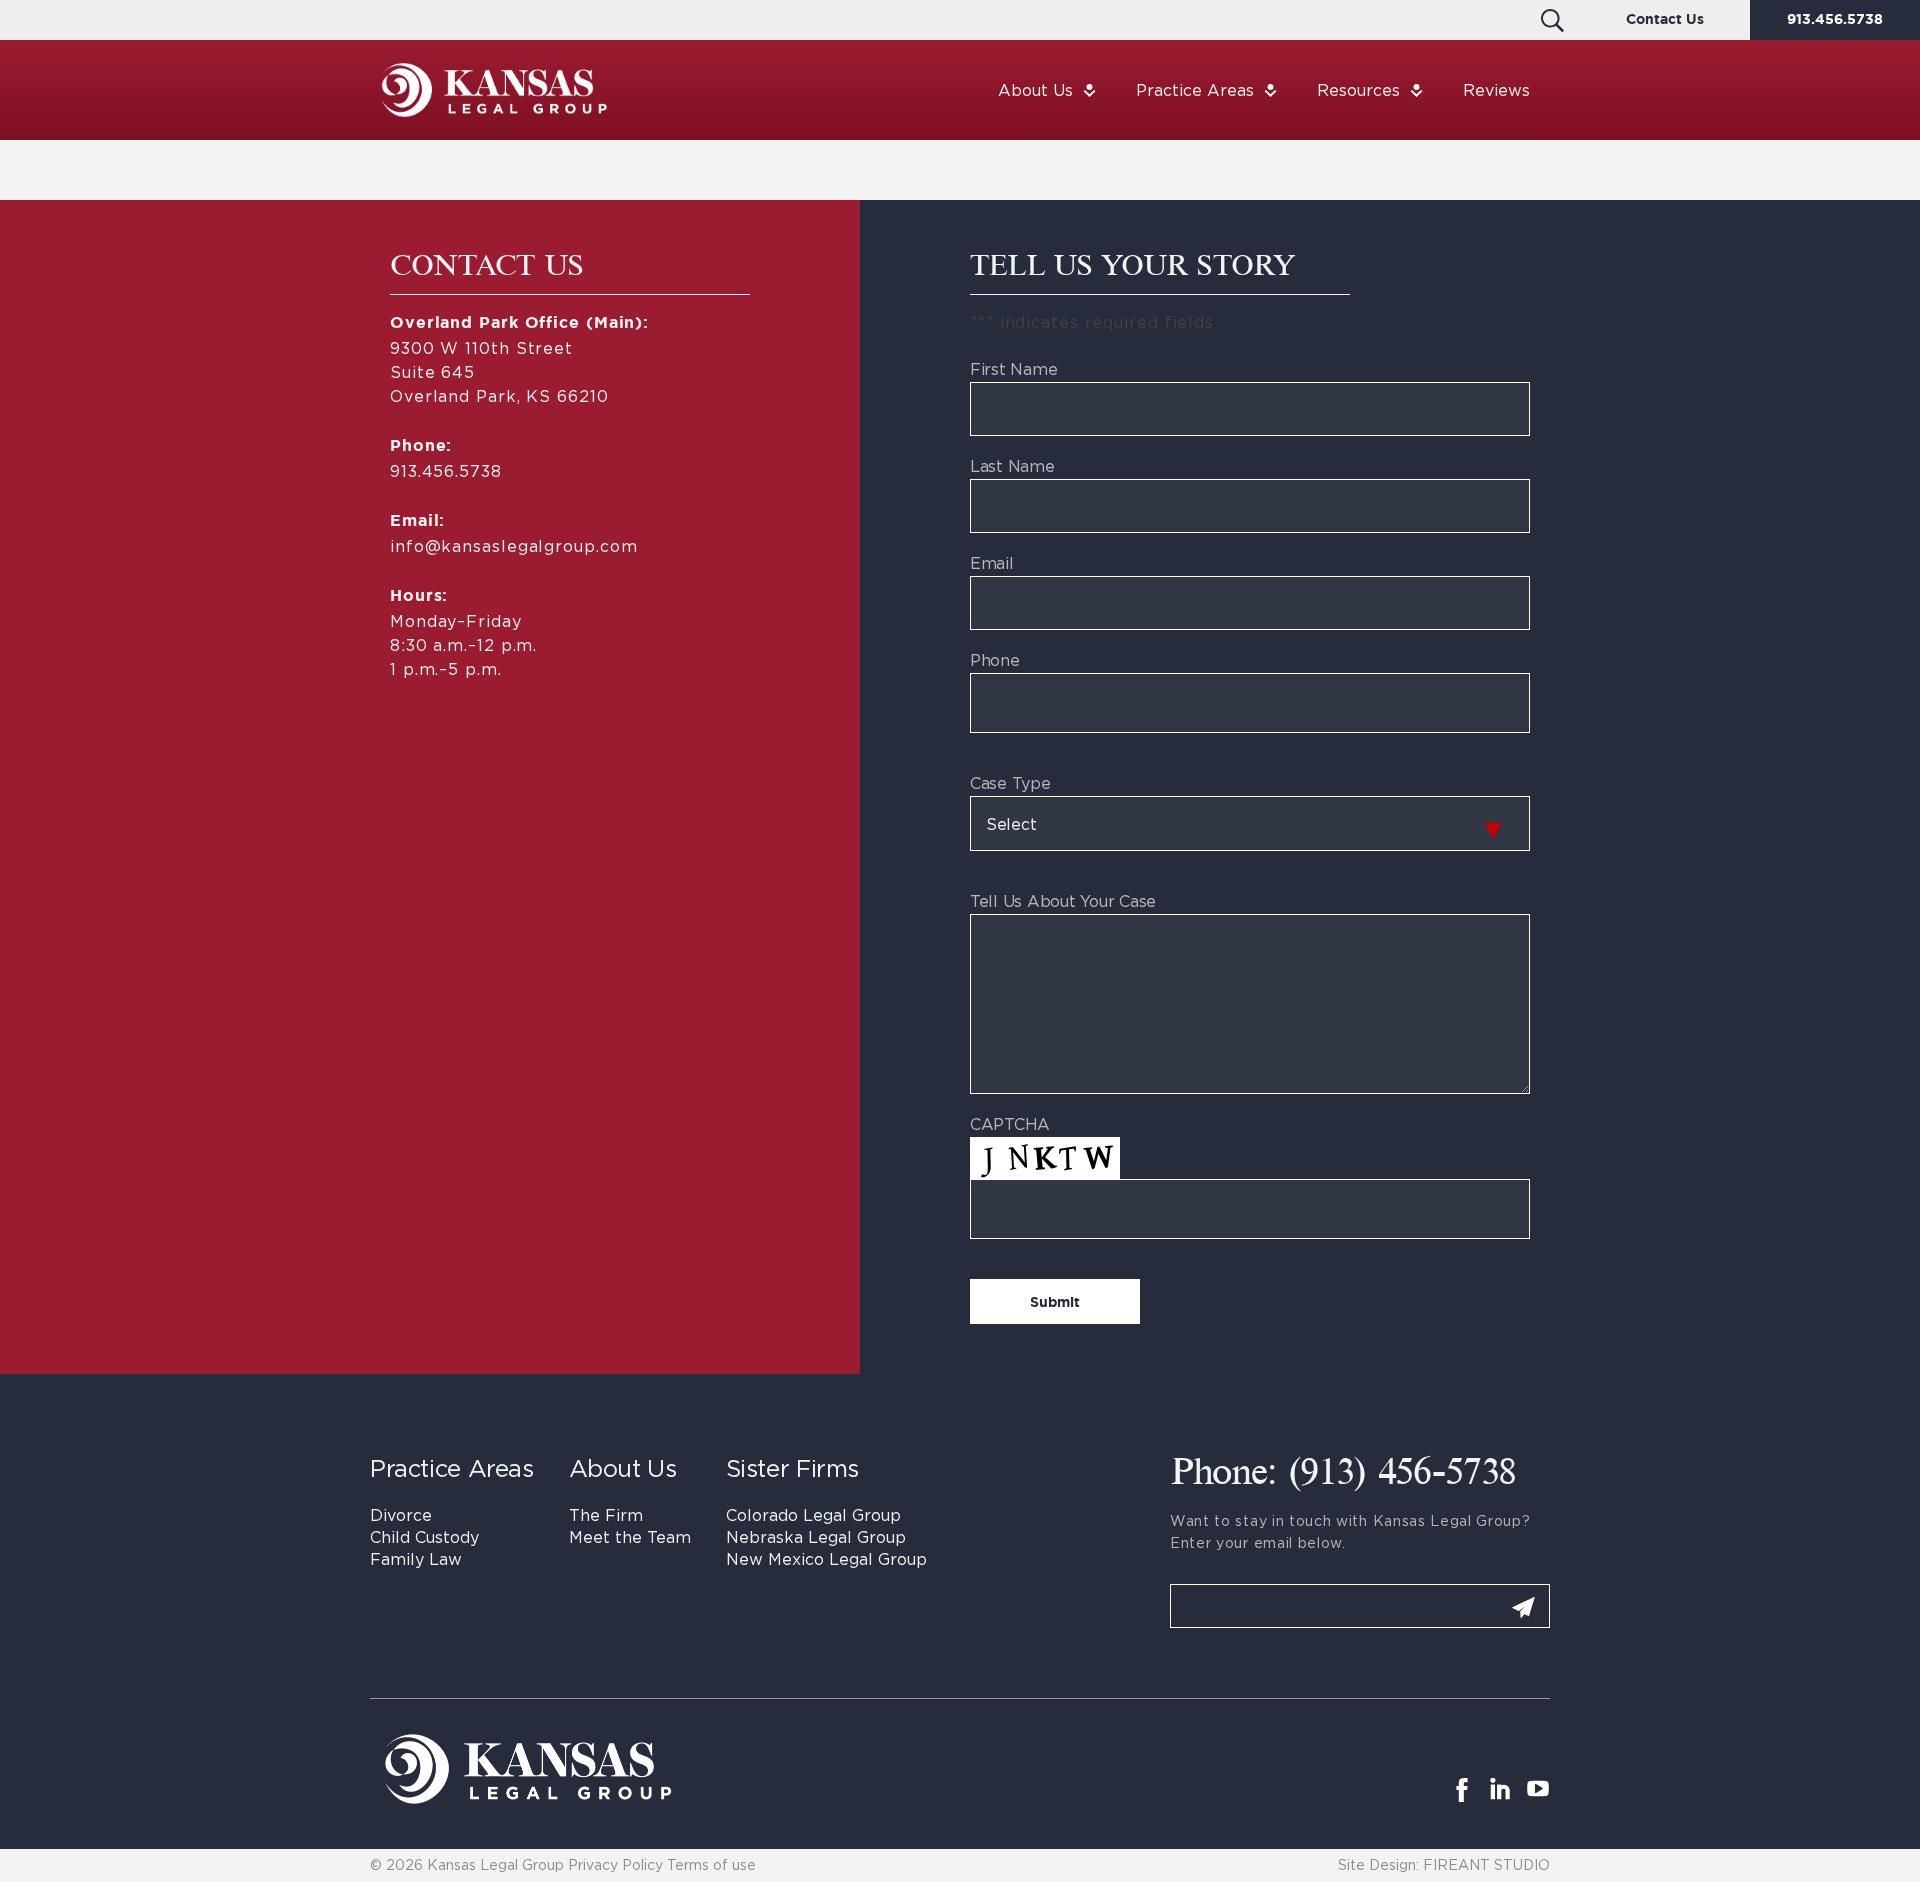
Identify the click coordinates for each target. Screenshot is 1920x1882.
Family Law (416, 1559)
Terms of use (711, 1864)
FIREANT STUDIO (1486, 1864)
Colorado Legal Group (813, 1515)
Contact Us (1665, 20)
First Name (1013, 369)
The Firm (606, 1515)
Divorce (401, 1515)
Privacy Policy (615, 1864)
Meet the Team (630, 1537)
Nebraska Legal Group (816, 1537)
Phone (995, 660)
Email (992, 563)
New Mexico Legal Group (826, 1559)
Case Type (1010, 783)
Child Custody (424, 1537)
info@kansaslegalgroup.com (513, 546)
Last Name (1012, 466)
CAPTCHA (1010, 1124)
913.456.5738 (1835, 20)
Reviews (1496, 90)
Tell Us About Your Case (1063, 901)
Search (1552, 20)
